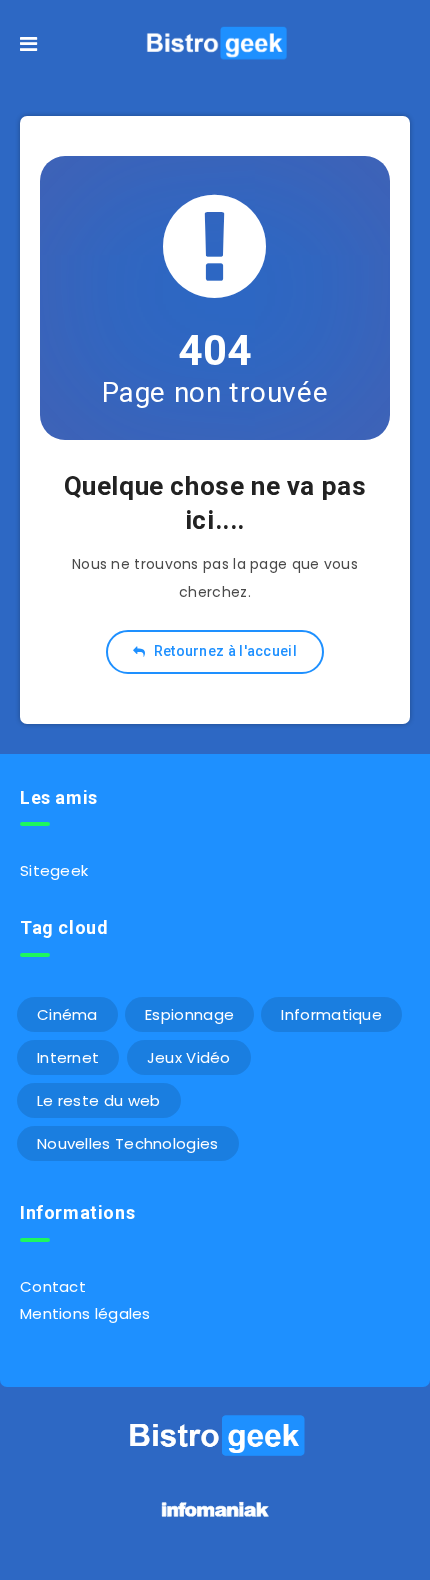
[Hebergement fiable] (215, 1519)
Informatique (331, 1014)
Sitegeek (54, 870)
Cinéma (67, 1014)
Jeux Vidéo (189, 1057)
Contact (53, 1286)
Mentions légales (85, 1313)
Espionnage (189, 1014)
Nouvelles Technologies (128, 1143)
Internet (68, 1057)
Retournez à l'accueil (223, 651)
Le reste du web (99, 1100)
